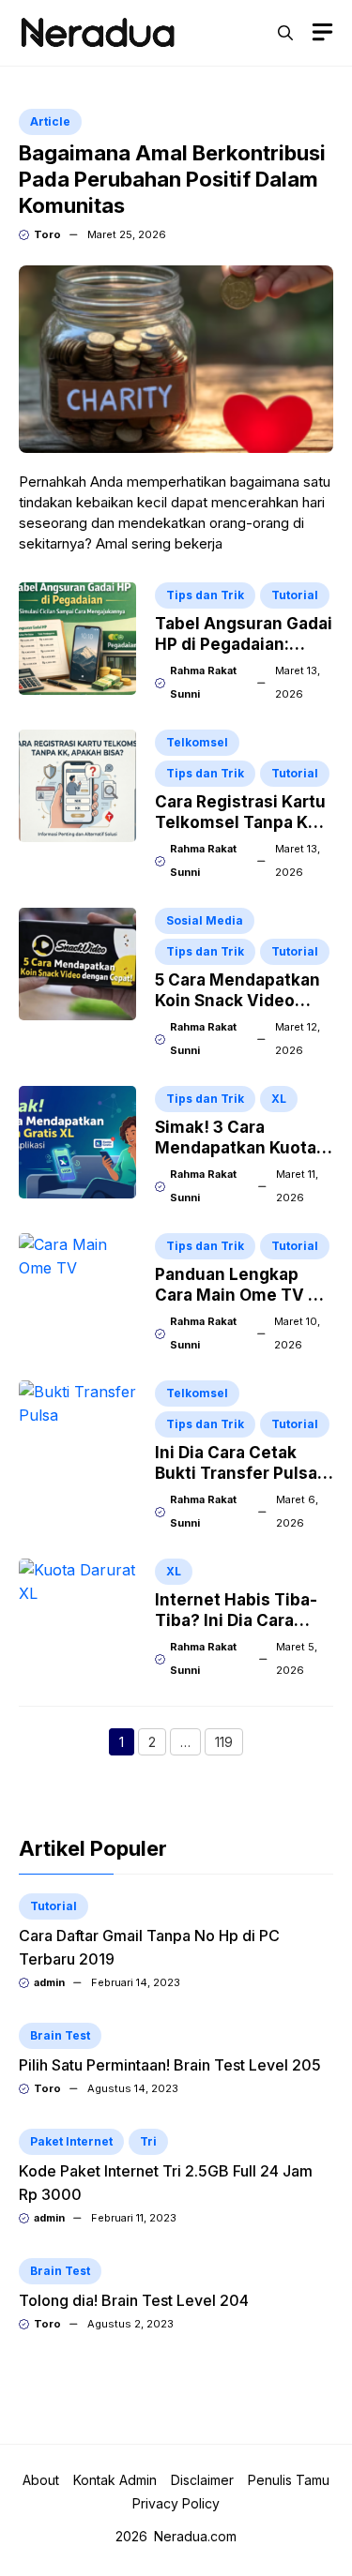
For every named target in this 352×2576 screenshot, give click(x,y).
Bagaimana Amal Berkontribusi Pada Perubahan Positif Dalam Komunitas (172, 179)
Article (50, 121)
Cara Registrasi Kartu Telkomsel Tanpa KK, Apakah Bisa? (240, 822)
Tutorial (295, 595)
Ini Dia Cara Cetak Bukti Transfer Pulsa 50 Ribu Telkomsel (236, 1473)
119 (229, 1744)
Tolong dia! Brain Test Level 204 (134, 2300)
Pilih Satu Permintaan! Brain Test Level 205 (170, 2065)
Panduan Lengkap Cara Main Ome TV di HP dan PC (239, 1295)
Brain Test (60, 2035)
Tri (148, 2141)
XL (279, 1099)
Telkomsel (197, 742)
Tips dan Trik (205, 595)
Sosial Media (205, 920)
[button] (285, 33)
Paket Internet (71, 2141)
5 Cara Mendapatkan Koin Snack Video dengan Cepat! (237, 1001)
